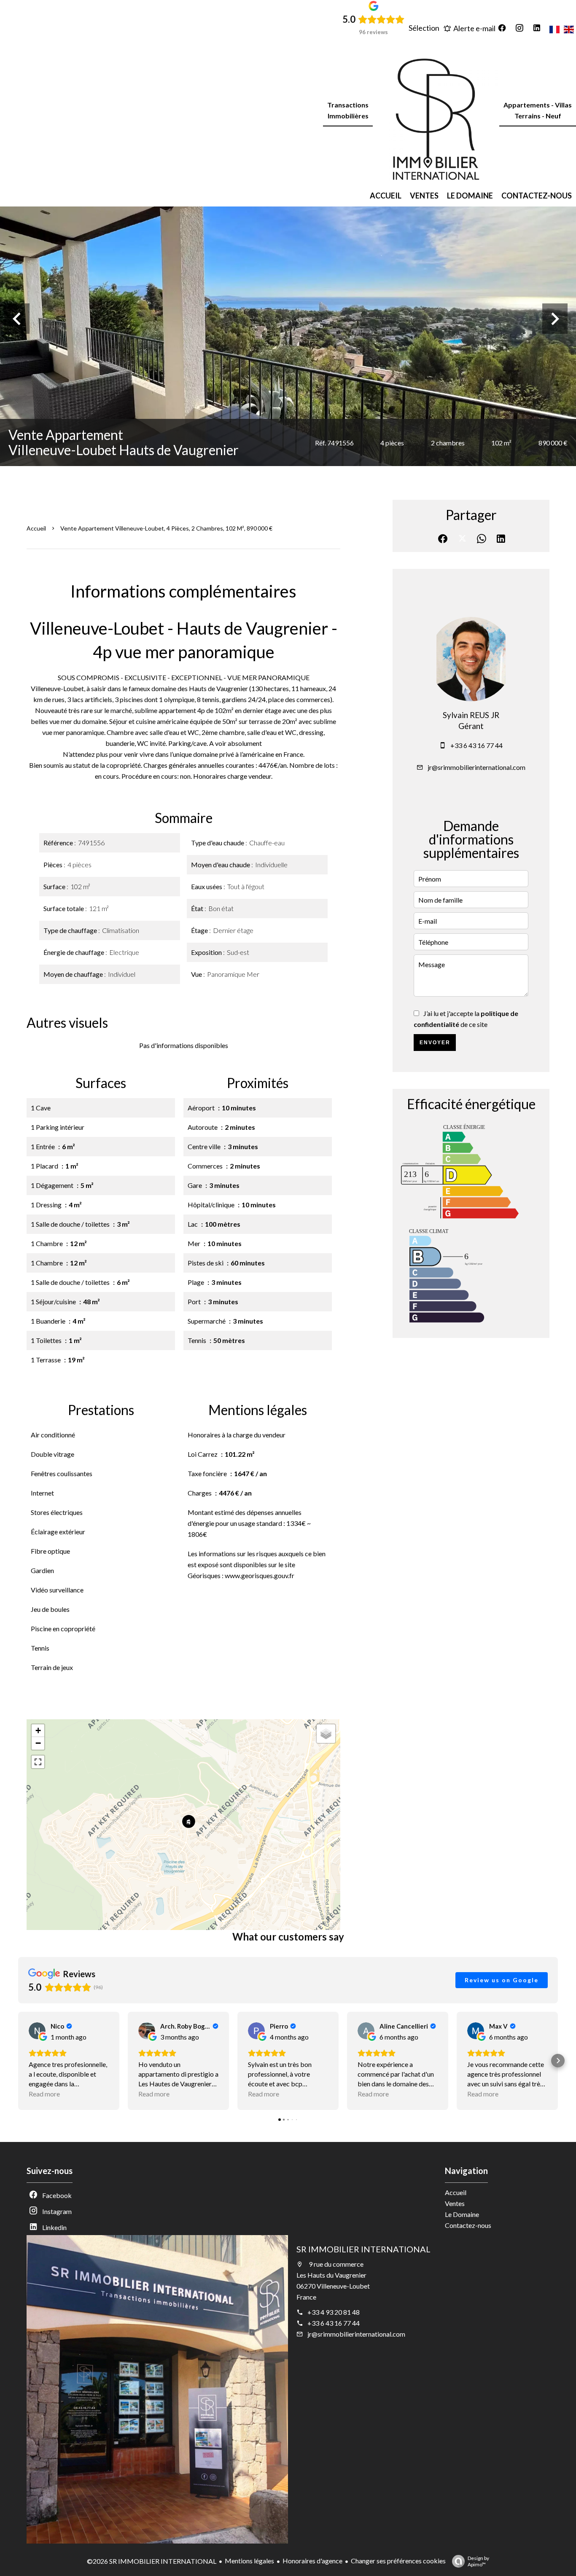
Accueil (36, 528)
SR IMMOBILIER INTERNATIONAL (363, 2249)
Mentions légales (249, 2561)
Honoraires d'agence (312, 2561)
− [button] (38, 1743)
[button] (18, 2061)
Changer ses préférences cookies (398, 2561)
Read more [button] (44, 2094)
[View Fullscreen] (38, 1762)
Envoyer (435, 1043)
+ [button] (38, 1730)
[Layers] (326, 1734)
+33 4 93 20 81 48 (334, 2312)
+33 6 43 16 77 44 (476, 745)
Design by (478, 2561)
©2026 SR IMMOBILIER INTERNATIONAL (152, 2561)
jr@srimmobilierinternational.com (476, 767)
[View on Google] (37, 2031)
